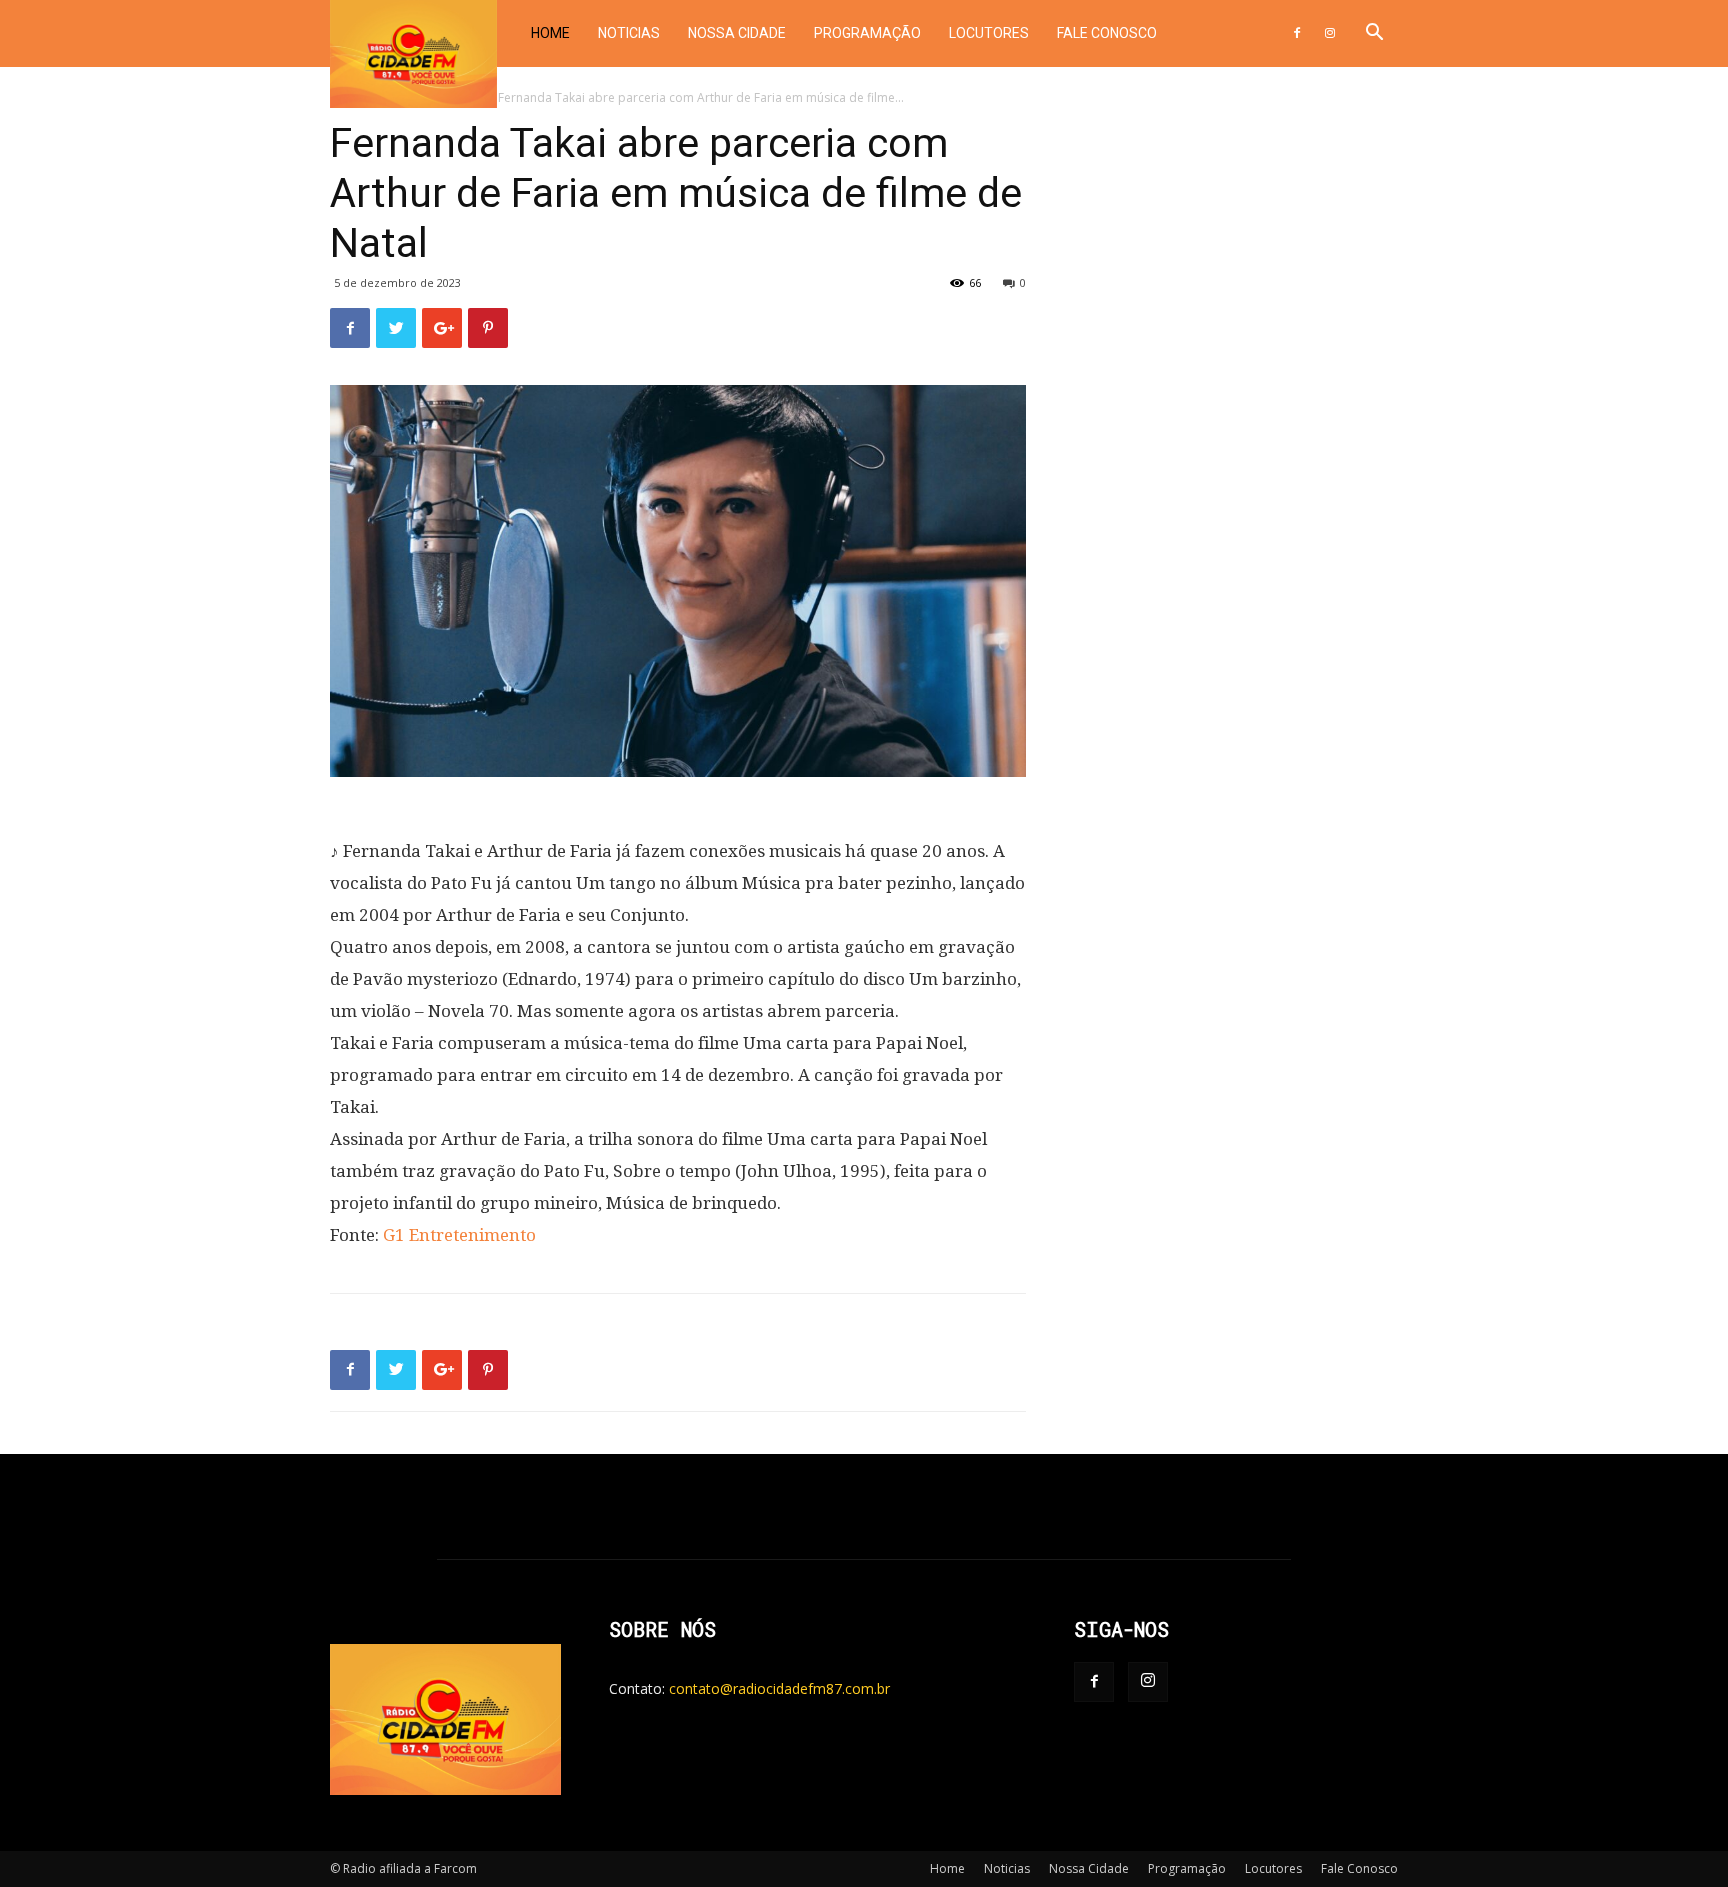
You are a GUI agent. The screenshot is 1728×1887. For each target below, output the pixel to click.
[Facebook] (1297, 33)
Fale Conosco (1107, 33)
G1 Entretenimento (459, 1235)
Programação (867, 33)
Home (550, 33)
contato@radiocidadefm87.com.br (779, 1688)
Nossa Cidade (737, 33)
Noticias (629, 33)
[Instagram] (1330, 33)
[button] (1374, 34)
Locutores (989, 33)
